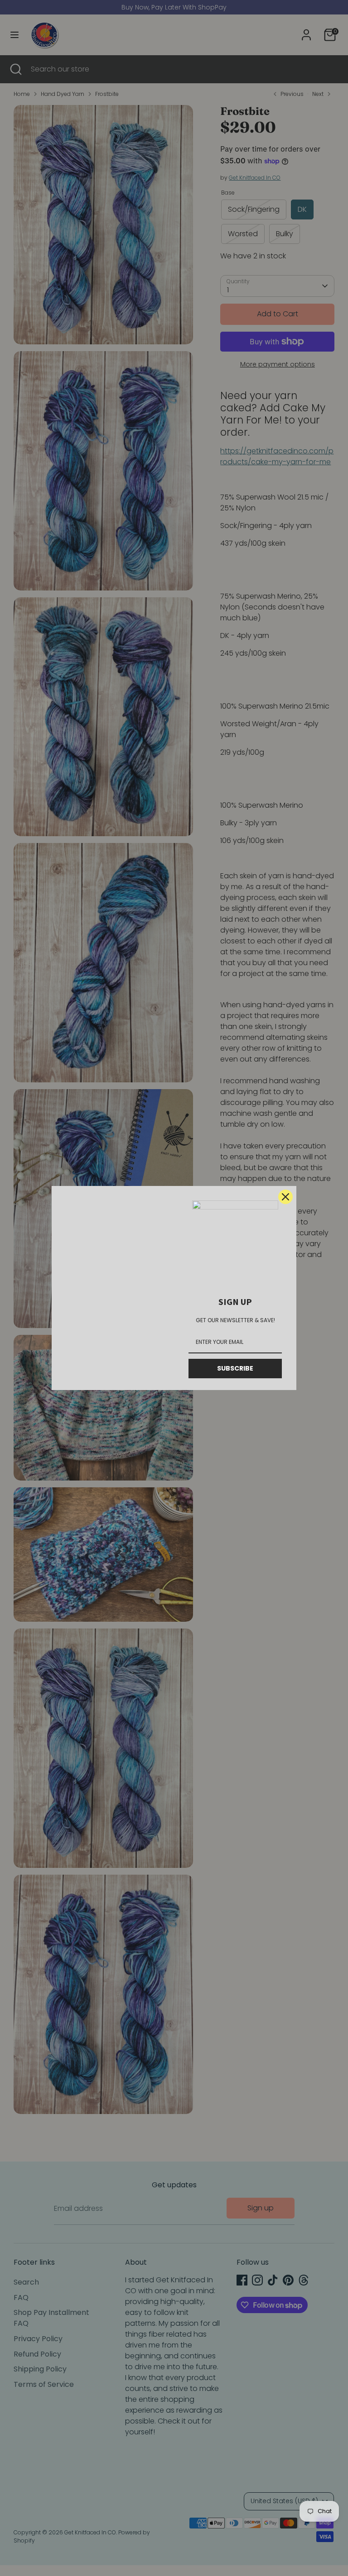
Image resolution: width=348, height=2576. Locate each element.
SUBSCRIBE (235, 1368)
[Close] (285, 1197)
